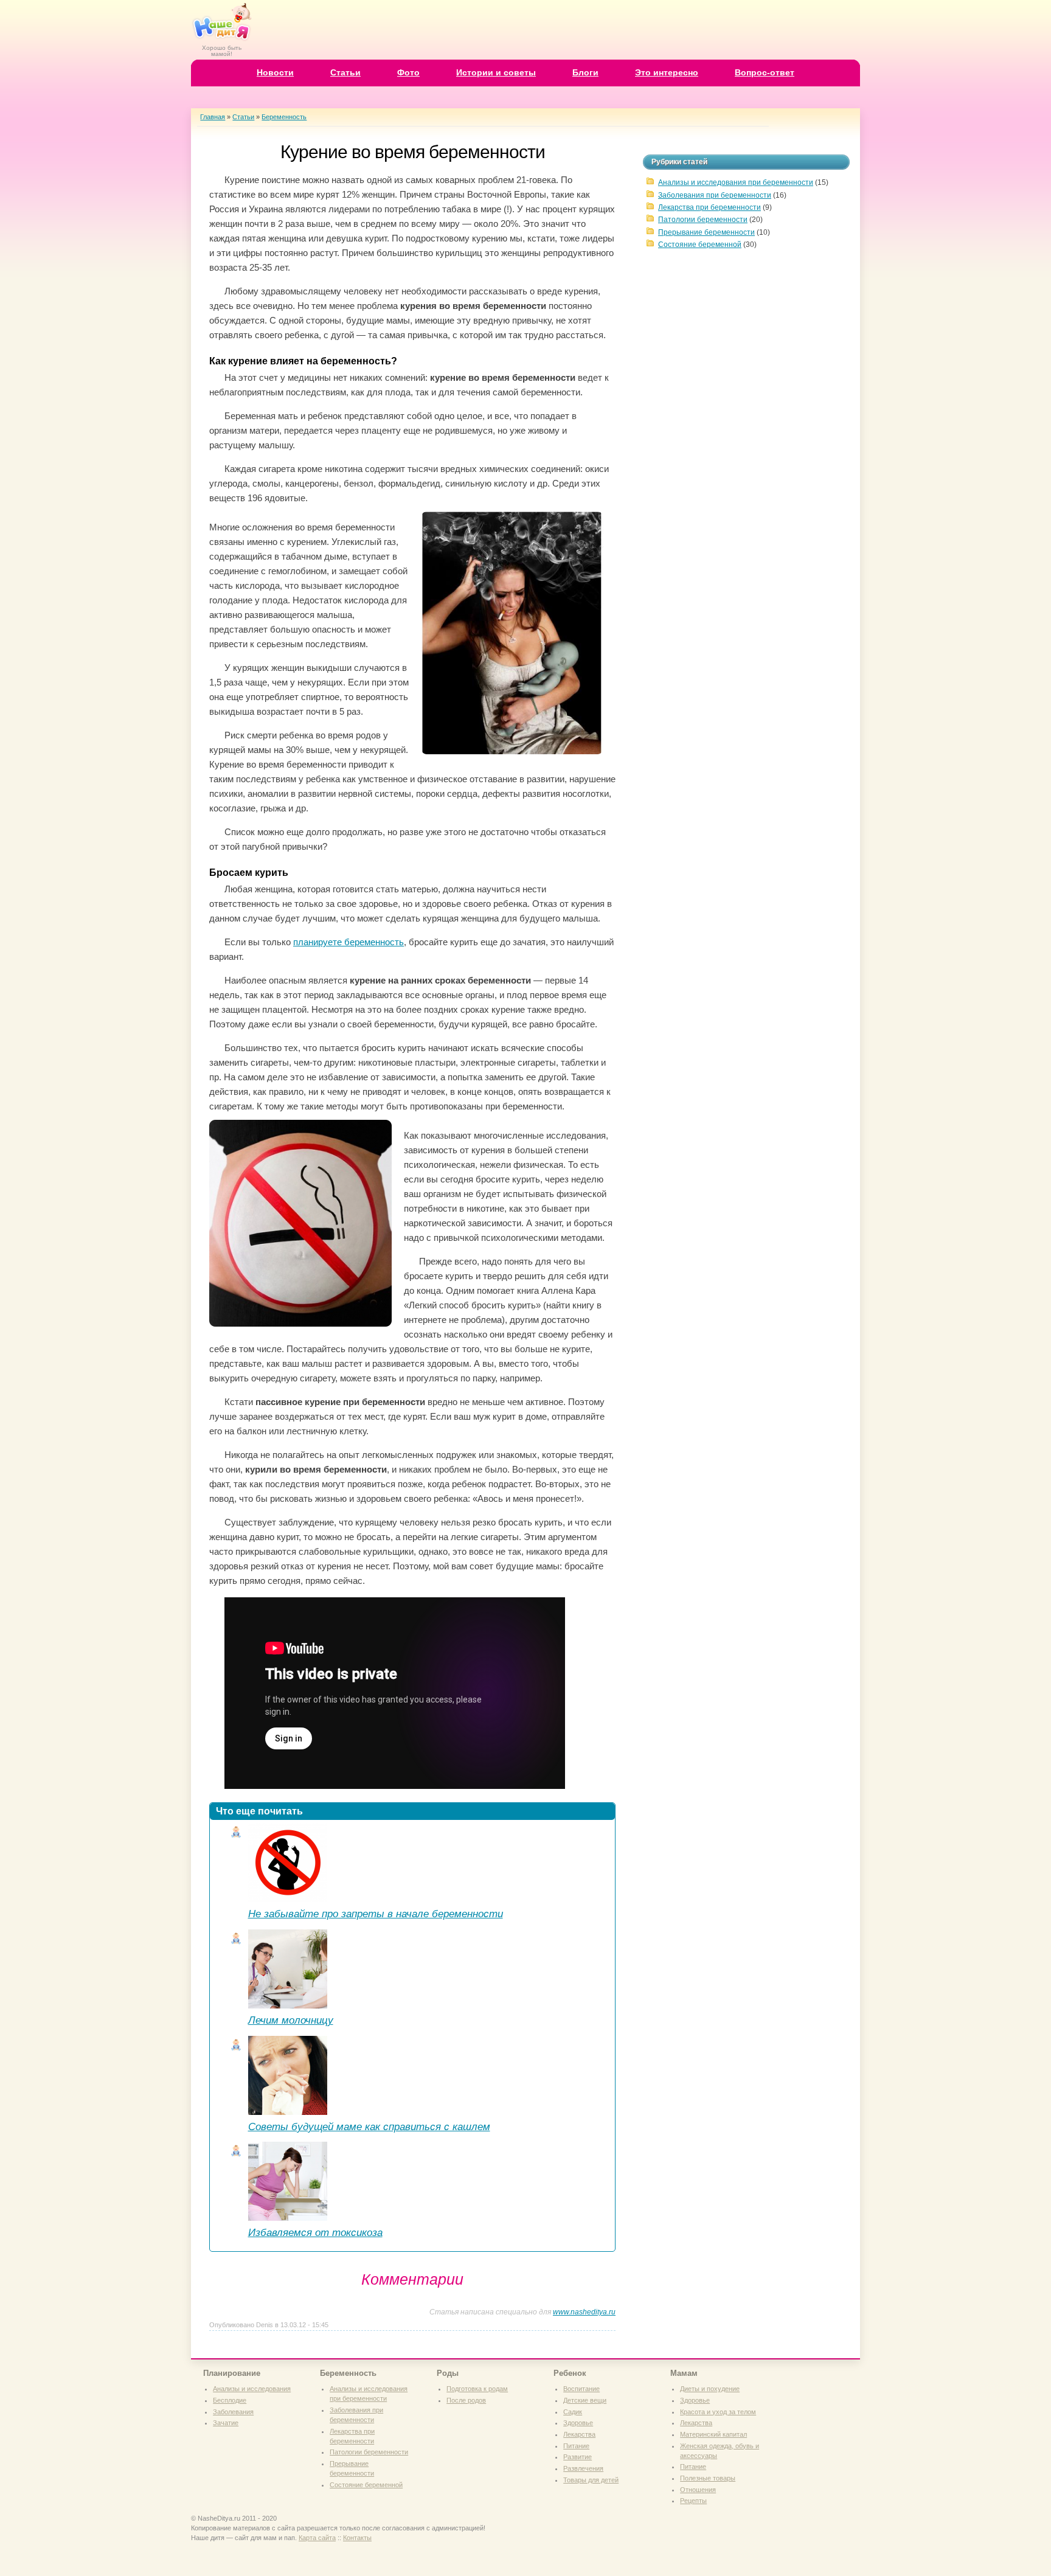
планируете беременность (349, 942)
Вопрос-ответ (765, 72)
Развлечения (583, 2468)
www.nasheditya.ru (584, 2312)
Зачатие (226, 2423)
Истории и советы (496, 72)
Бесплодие (230, 2400)
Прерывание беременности (706, 232)
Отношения (698, 2490)
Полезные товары (708, 2478)
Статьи (345, 72)
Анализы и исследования (252, 2389)
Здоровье (578, 2423)
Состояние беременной (700, 245)
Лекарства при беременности (709, 207)
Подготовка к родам (477, 2389)
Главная (213, 117)
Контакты (357, 2538)
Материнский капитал (713, 2434)
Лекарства (579, 2434)
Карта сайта (317, 2538)
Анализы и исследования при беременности (736, 182)
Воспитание (581, 2389)
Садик (573, 2412)
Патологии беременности (703, 220)
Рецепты (693, 2501)
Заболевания (233, 2412)
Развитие (578, 2457)
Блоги (585, 72)
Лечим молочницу (291, 2020)
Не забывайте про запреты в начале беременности (376, 1914)
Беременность (284, 117)
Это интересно (667, 72)
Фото (408, 72)
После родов (466, 2400)
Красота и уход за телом (718, 2412)
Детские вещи (585, 2400)
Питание (576, 2446)
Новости (275, 72)
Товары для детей (591, 2480)
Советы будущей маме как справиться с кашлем (369, 2126)
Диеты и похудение (710, 2389)
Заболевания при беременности (715, 195)
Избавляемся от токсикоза (315, 2232)
